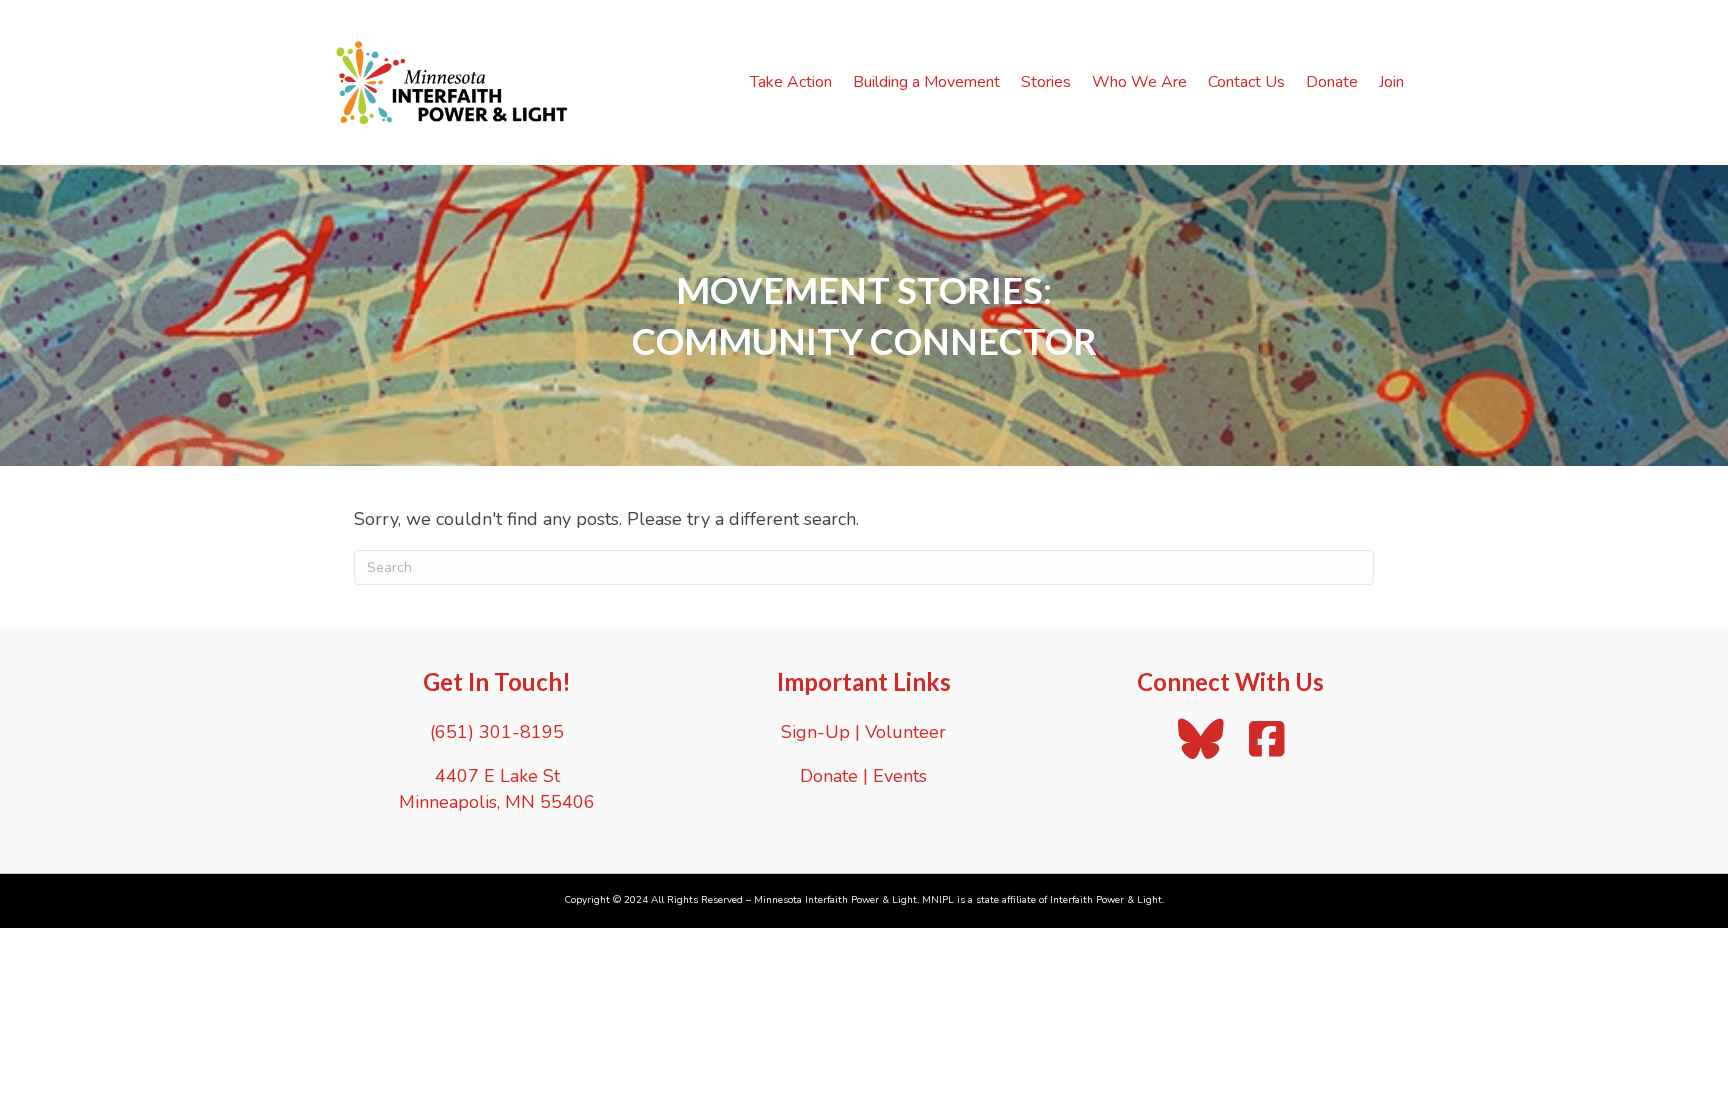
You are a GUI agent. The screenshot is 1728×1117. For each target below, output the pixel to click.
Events (900, 776)
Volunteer (905, 732)
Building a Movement (926, 82)
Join (1391, 82)
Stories (1046, 82)
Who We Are (1139, 82)
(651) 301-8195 (497, 732)
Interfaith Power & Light (1106, 900)
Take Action (791, 82)
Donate (1332, 82)
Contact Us (1246, 82)
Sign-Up (815, 732)
